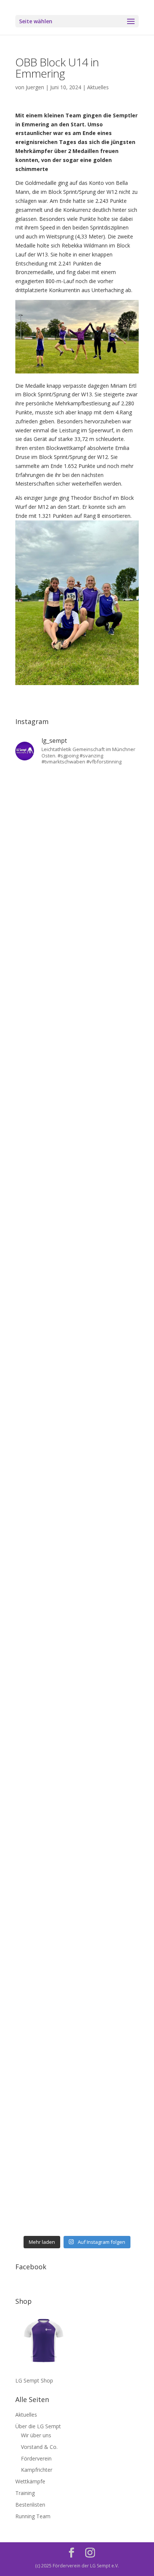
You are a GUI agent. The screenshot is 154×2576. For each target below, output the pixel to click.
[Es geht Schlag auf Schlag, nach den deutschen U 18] (77, 1028)
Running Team (33, 2516)
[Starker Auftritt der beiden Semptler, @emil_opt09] (77, 1611)
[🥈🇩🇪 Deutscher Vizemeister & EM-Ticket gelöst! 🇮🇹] (77, 1247)
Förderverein (36, 2458)
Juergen (35, 87)
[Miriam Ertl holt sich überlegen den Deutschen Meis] (77, 954)
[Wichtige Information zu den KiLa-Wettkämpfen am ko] (77, 1465)
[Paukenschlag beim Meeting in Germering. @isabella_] (77, 2195)
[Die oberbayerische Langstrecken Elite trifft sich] (77, 2049)
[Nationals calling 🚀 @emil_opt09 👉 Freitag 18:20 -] (77, 1319)
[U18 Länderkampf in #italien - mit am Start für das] (77, 1684)
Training (25, 2493)
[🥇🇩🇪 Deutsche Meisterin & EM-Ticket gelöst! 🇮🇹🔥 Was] (77, 1173)
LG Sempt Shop (34, 2380)
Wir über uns (36, 2435)
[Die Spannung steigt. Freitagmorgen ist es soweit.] (77, 882)
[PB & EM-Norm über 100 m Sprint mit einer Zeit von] (77, 1538)
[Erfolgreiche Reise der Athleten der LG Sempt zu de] (77, 1392)
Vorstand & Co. (39, 2447)
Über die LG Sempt (38, 2426)
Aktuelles (98, 87)
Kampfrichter (37, 2470)
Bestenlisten (30, 2505)
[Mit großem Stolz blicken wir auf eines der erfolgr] (77, 1101)
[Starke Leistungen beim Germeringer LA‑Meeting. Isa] (77, 2122)
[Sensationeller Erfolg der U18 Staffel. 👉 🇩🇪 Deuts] (77, 1976)
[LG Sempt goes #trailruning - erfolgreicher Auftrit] (77, 1757)
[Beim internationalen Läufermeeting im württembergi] (77, 1830)
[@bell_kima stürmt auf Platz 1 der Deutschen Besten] (77, 1903)
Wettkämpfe (30, 2481)
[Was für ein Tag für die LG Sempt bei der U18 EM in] (77, 809)
